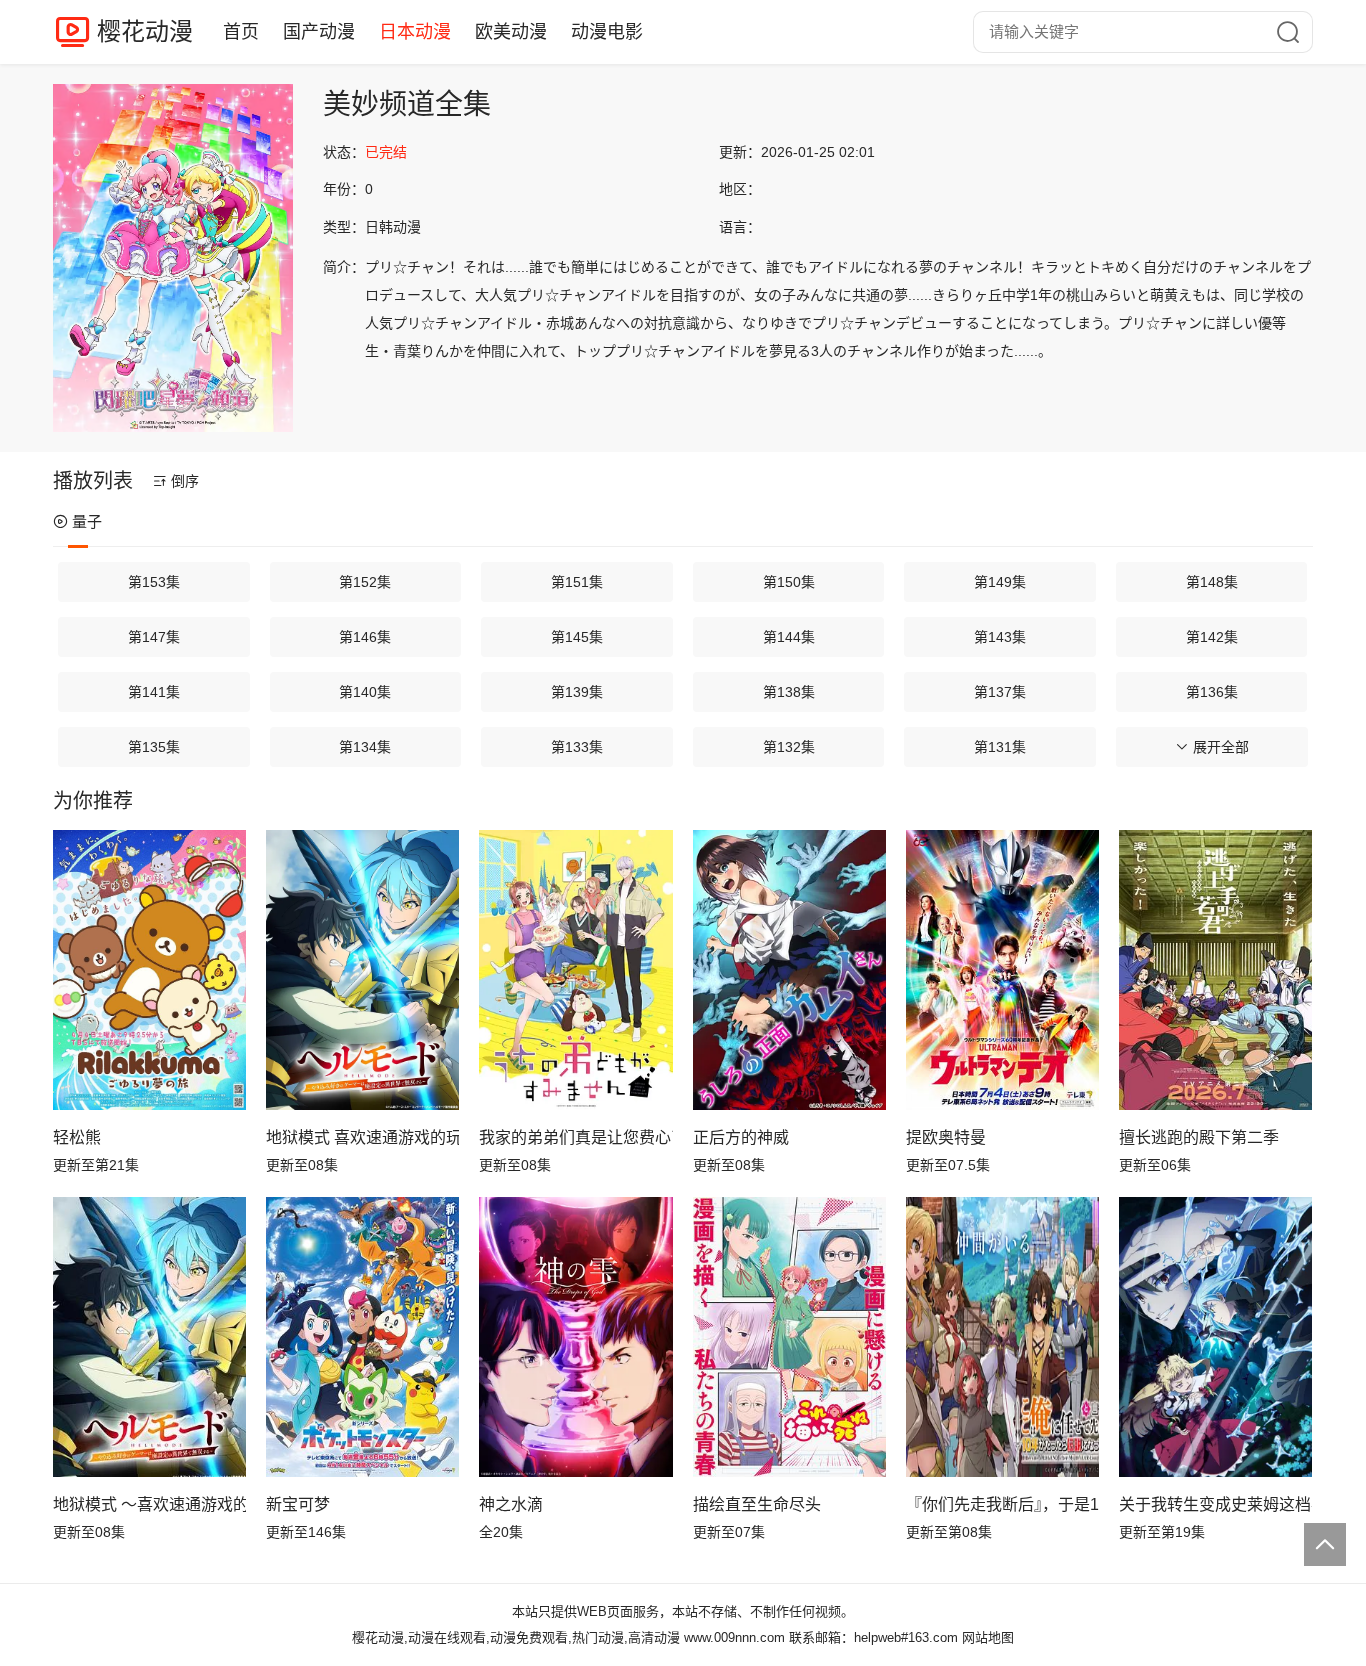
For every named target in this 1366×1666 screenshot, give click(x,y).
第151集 (577, 582)
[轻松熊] (149, 970)
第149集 (1000, 582)
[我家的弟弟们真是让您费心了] (575, 970)
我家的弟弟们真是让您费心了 (575, 1137)
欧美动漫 (511, 32)
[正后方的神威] (789, 970)
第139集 (577, 692)
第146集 (365, 637)
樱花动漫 (145, 31)
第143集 (1000, 637)
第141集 (154, 692)
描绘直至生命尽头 (757, 1504)
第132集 (789, 747)
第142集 (1212, 637)
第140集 (365, 692)
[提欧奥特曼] (1002, 970)
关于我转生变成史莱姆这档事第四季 (1215, 1504)
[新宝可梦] (362, 1337)
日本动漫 (415, 32)
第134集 (365, 747)
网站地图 (988, 1637)
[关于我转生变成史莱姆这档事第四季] (1215, 1337)
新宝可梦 (298, 1504)
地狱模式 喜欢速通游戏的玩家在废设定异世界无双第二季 (362, 1137)
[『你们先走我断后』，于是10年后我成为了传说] (1002, 1337)
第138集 (789, 692)
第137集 (1000, 692)
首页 (241, 32)
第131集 (1000, 747)
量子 (87, 521)
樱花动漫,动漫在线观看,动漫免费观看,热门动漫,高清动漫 (516, 1637)
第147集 (154, 637)
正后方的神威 (741, 1137)
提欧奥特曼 (946, 1137)
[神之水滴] (575, 1337)
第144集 (789, 637)
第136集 (1212, 692)
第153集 (154, 582)
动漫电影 (607, 32)
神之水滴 (511, 1504)
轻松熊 (77, 1137)
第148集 (1212, 582)
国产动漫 (319, 32)
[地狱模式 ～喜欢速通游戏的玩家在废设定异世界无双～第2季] (149, 1337)
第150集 (789, 582)
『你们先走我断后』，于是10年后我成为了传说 (1002, 1504)
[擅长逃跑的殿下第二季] (1215, 970)
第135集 (154, 747)
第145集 (577, 637)
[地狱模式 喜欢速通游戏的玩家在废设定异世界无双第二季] (362, 970)
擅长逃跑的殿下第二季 (1199, 1137)
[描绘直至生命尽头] (789, 1337)
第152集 (365, 582)
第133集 (577, 747)
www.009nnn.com (734, 1637)
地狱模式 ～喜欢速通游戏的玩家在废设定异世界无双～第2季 (149, 1504)
